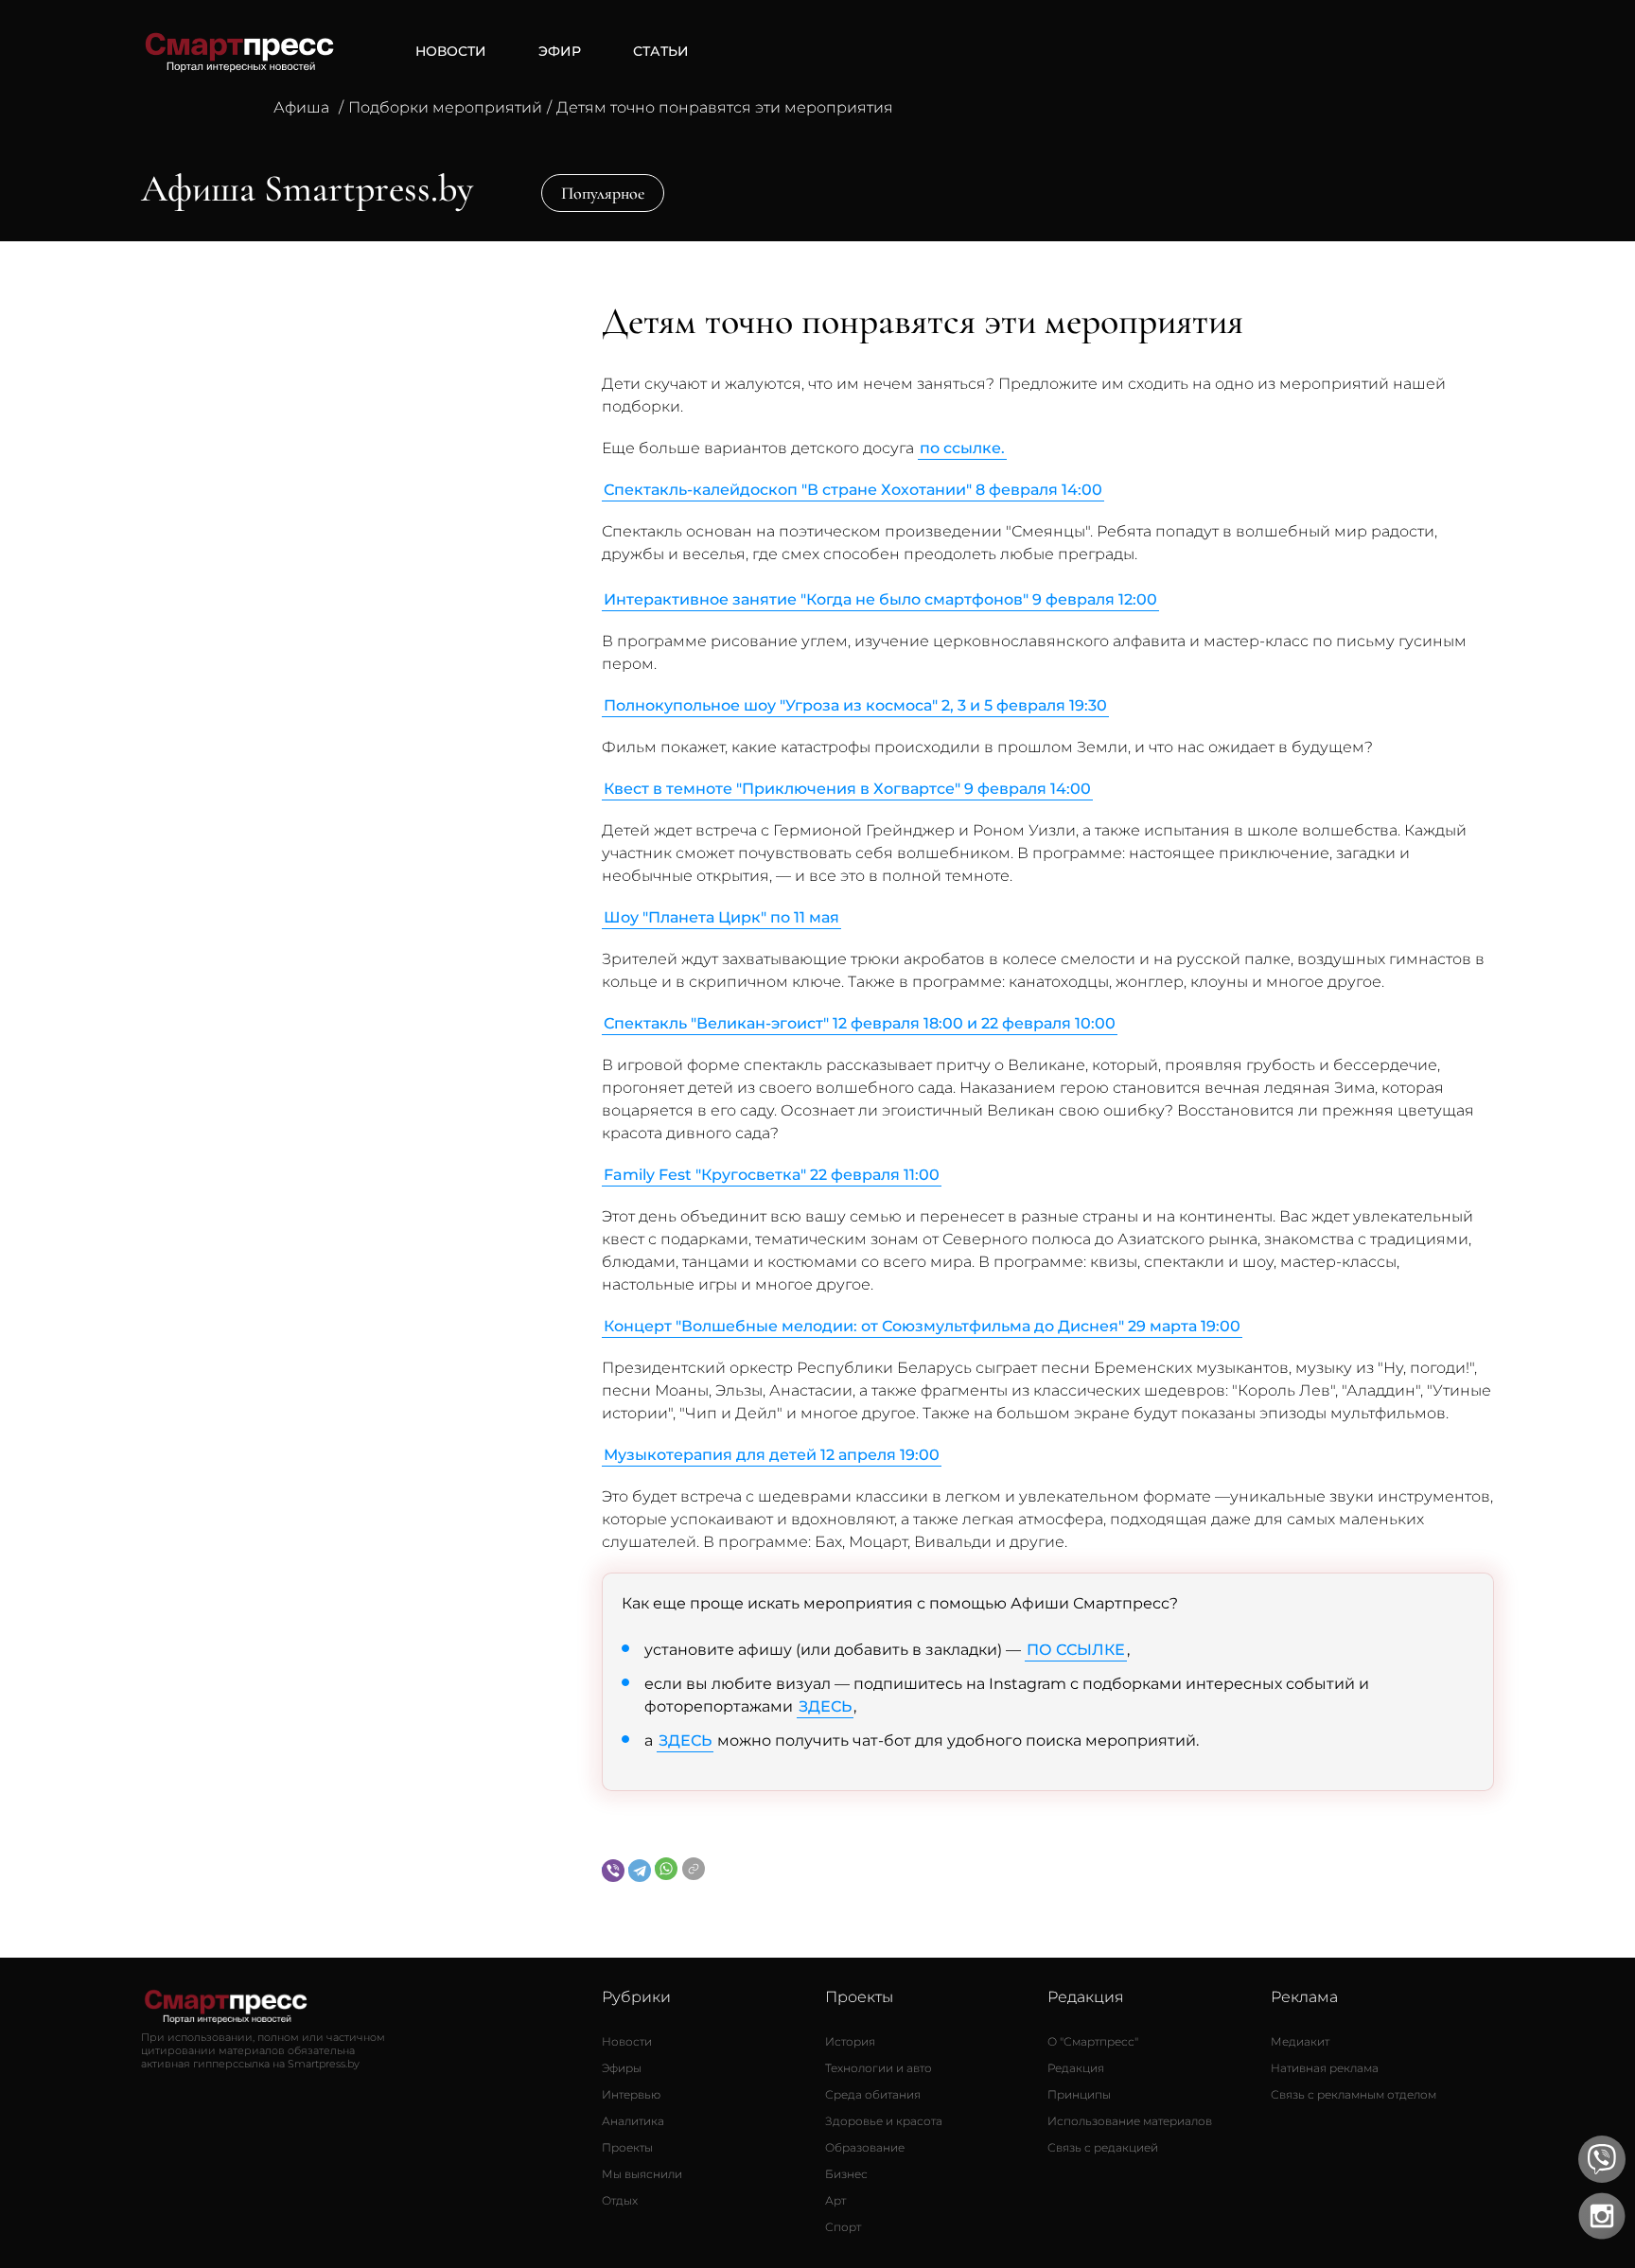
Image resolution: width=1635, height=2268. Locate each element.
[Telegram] (640, 1871)
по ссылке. (962, 448)
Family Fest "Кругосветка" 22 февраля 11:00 (772, 1175)
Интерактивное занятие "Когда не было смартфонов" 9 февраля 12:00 (880, 599)
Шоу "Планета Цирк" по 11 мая (721, 917)
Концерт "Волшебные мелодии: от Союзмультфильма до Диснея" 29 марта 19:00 (922, 1326)
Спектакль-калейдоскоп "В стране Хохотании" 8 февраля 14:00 (853, 490)
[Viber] (613, 1871)
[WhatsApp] (666, 1869)
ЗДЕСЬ (825, 1706)
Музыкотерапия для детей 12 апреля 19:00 (772, 1455)
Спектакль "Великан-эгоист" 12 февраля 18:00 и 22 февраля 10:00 (860, 1023)
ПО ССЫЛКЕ (1076, 1650)
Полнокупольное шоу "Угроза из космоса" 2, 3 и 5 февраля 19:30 (855, 705)
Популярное (603, 193)
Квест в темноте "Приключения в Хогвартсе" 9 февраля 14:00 (847, 789)
